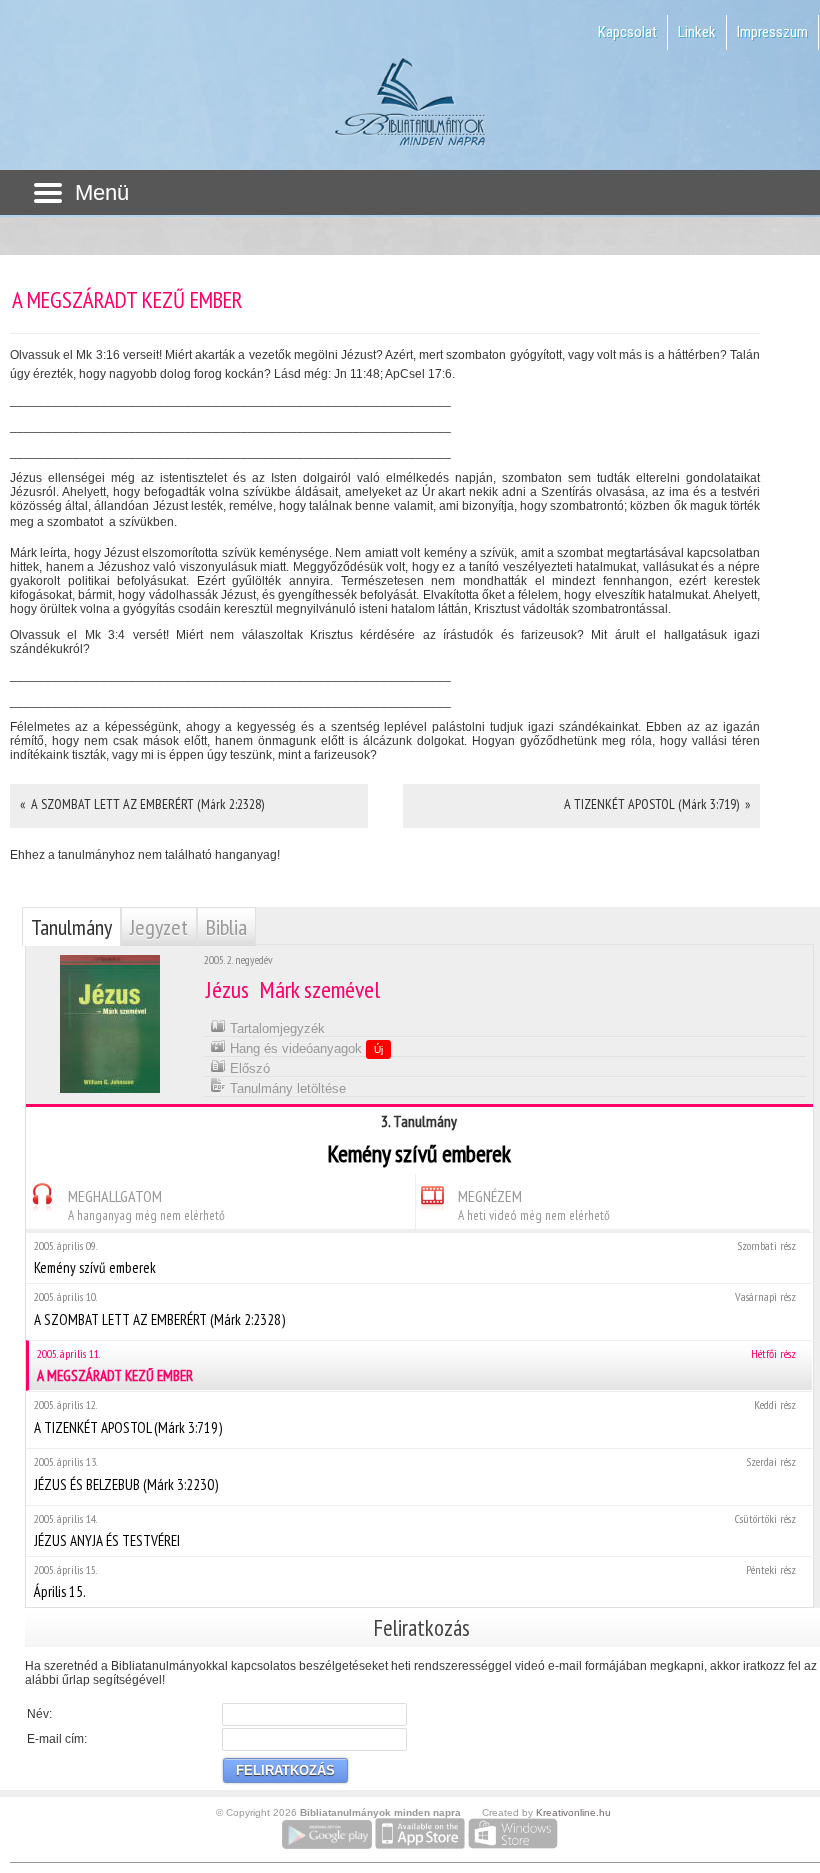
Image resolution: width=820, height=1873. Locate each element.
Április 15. (415, 1581)
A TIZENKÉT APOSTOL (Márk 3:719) (415, 1417)
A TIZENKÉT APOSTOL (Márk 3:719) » (657, 804)
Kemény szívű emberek (415, 1257)
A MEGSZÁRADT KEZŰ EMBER (416, 1365)
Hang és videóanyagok (304, 1048)
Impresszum (772, 32)
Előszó (248, 1068)
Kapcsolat (627, 32)
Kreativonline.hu (573, 1812)
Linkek (697, 32)
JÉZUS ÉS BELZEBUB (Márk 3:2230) (415, 1474)
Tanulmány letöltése (286, 1088)
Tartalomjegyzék (275, 1028)
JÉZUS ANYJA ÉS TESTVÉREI (415, 1530)
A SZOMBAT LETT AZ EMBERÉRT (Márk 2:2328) (415, 1309)
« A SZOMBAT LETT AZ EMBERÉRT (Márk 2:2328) (142, 804)
